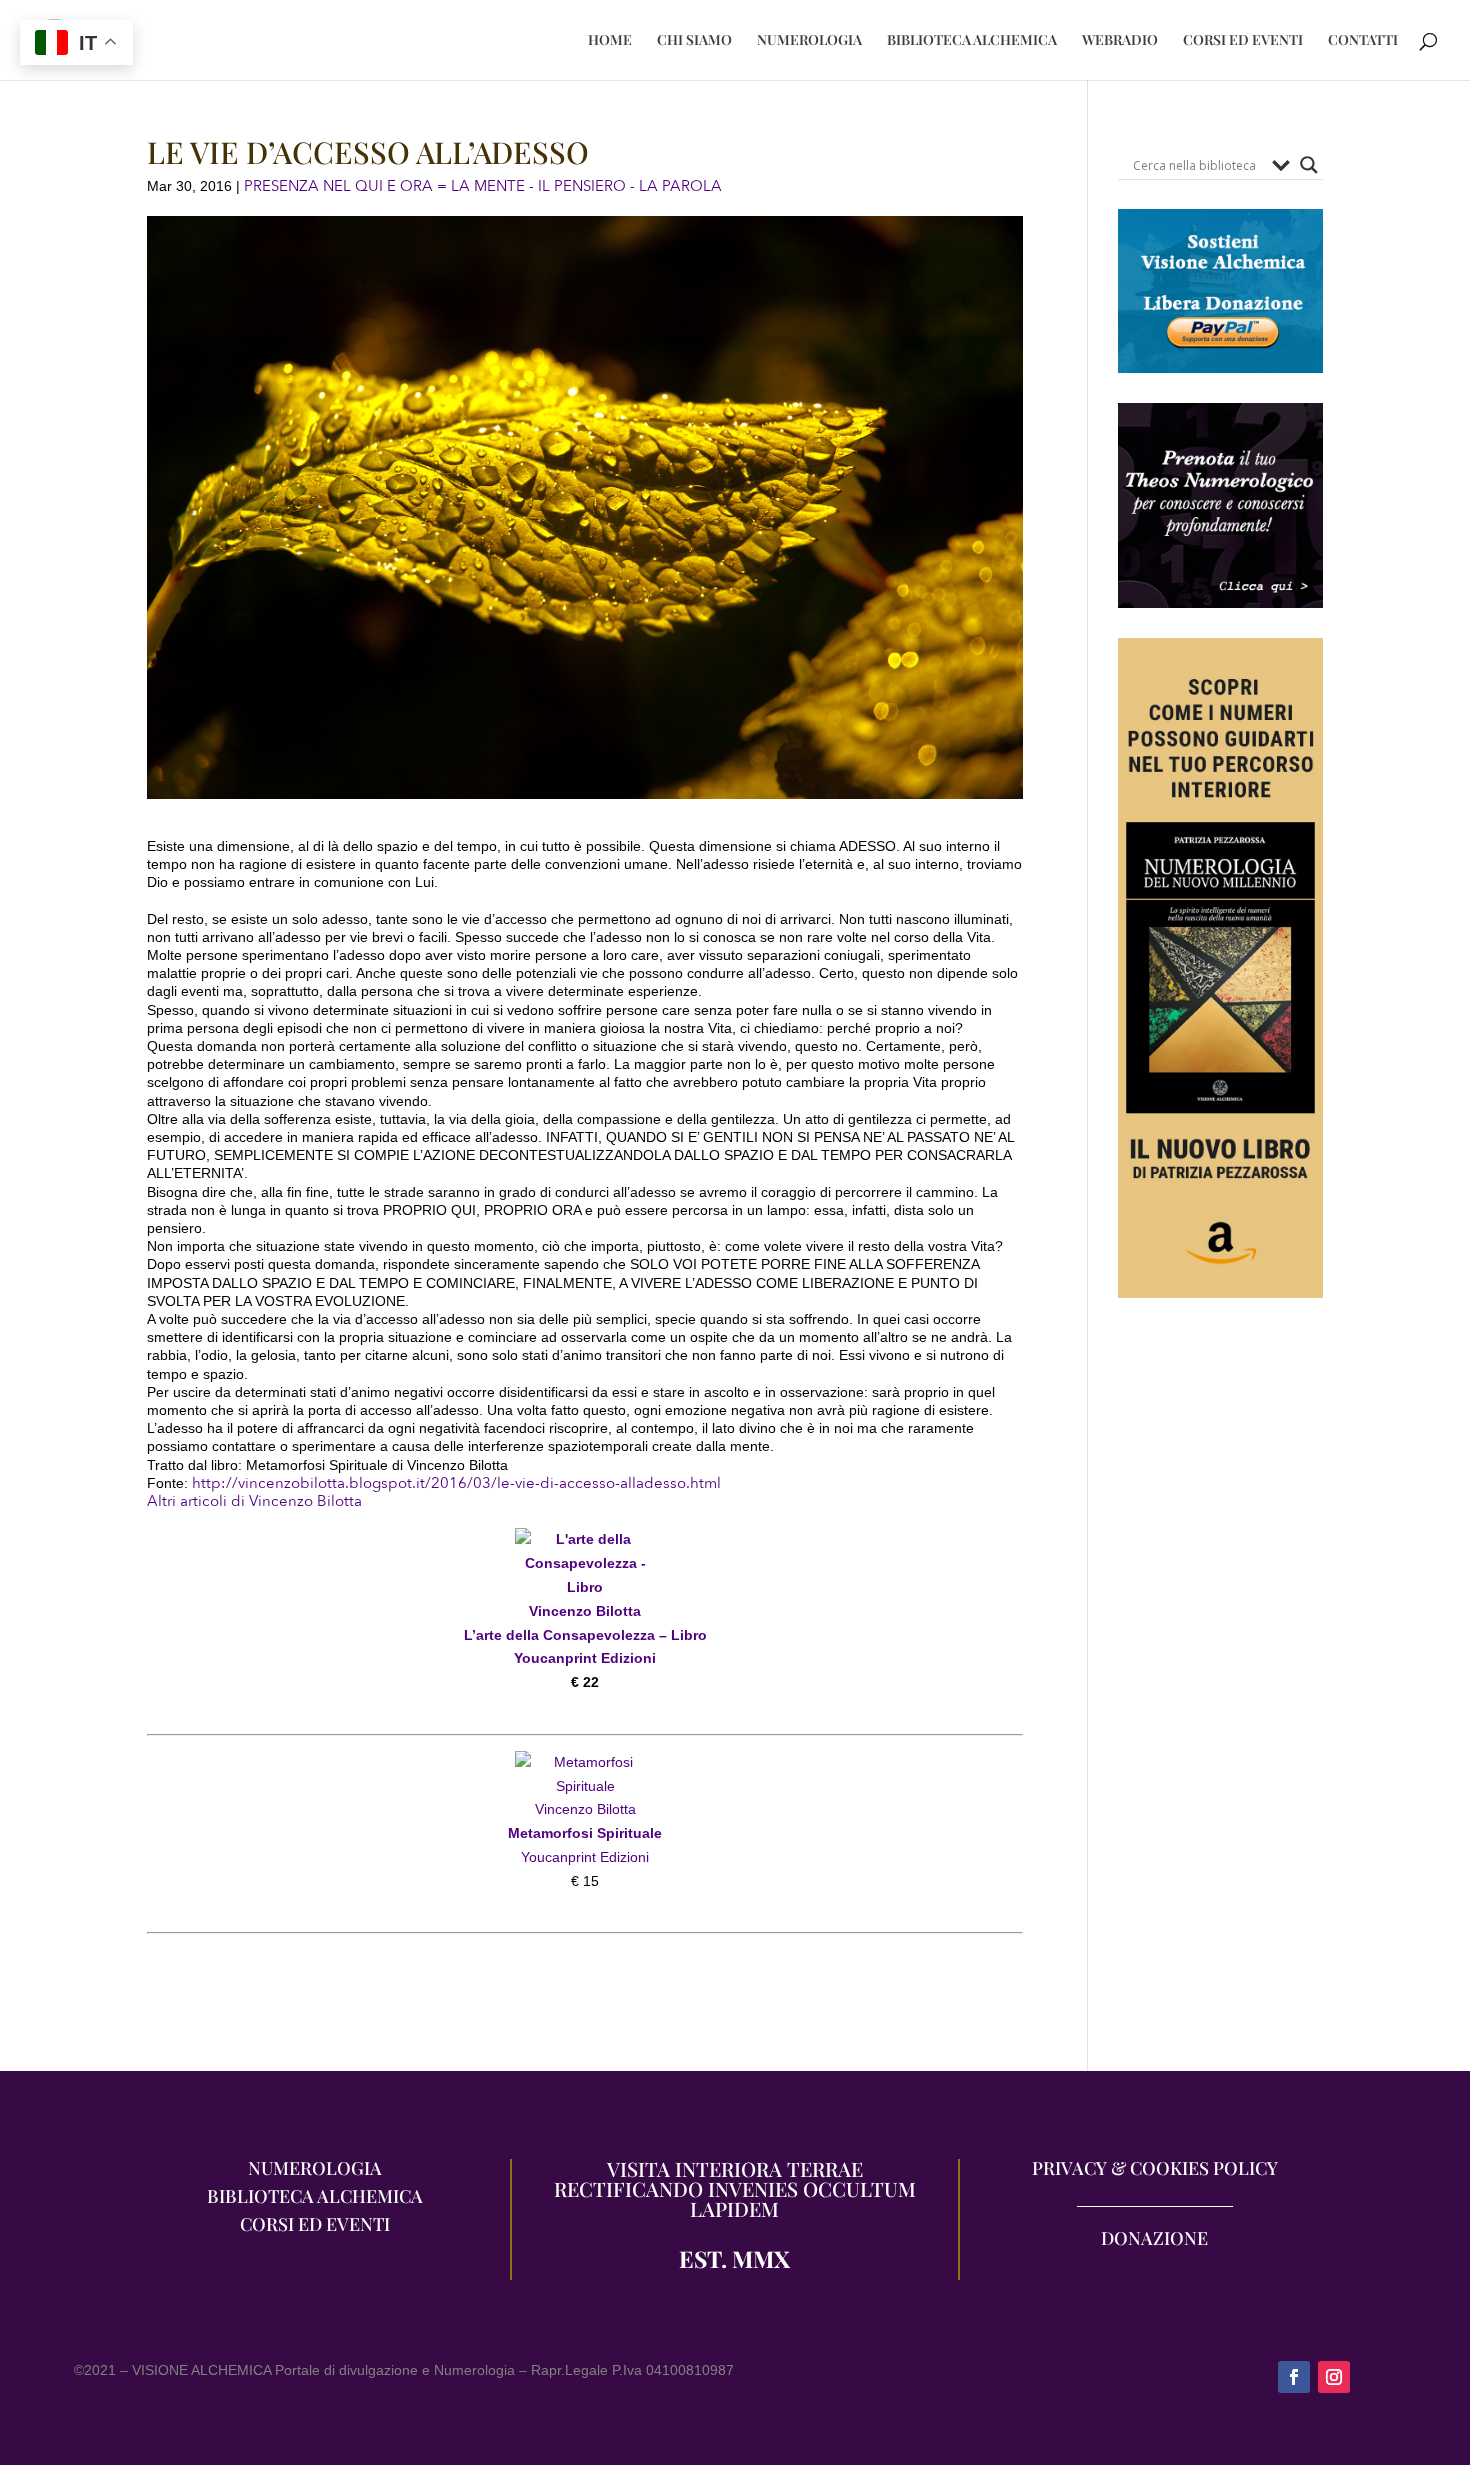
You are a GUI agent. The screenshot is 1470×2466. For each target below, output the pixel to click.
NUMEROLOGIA (809, 41)
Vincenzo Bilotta (585, 1611)
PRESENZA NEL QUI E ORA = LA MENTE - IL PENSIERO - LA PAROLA (483, 186)
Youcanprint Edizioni (585, 1658)
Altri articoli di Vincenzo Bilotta (254, 1501)
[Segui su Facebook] (1294, 2377)
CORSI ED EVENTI (1243, 41)
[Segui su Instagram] (1334, 2377)
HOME (610, 41)
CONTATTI (1363, 41)
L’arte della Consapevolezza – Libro (585, 1635)
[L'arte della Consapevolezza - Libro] (585, 1587)
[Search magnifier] (1309, 165)
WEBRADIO (1120, 41)
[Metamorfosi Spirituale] (585, 1762)
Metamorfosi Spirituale (585, 1833)
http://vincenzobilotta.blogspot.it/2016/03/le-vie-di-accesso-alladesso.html (456, 1483)
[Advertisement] (1220, 1695)
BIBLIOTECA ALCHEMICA (972, 41)
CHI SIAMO (694, 41)
